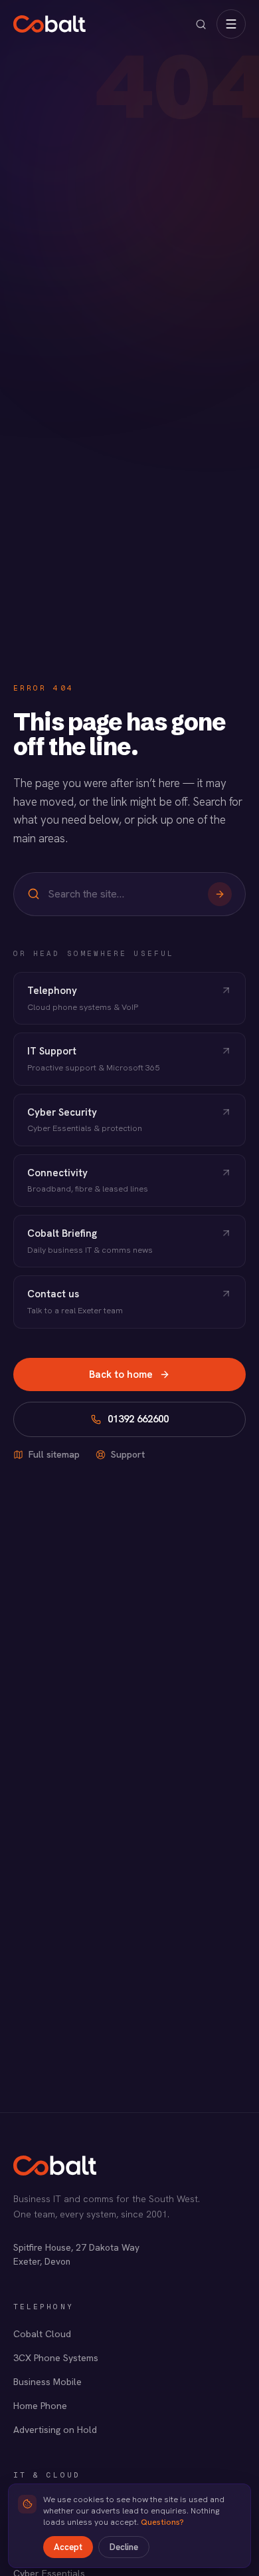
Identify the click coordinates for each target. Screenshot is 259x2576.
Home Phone (40, 2406)
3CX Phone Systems (56, 2358)
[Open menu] (231, 24)
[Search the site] (201, 24)
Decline (124, 2547)
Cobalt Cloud (42, 2334)
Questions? (162, 2522)
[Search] (220, 894)
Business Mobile (47, 2382)
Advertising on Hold (55, 2430)
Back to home (121, 1374)
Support (128, 1454)
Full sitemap (54, 1454)
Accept (68, 2547)
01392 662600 (138, 1419)
